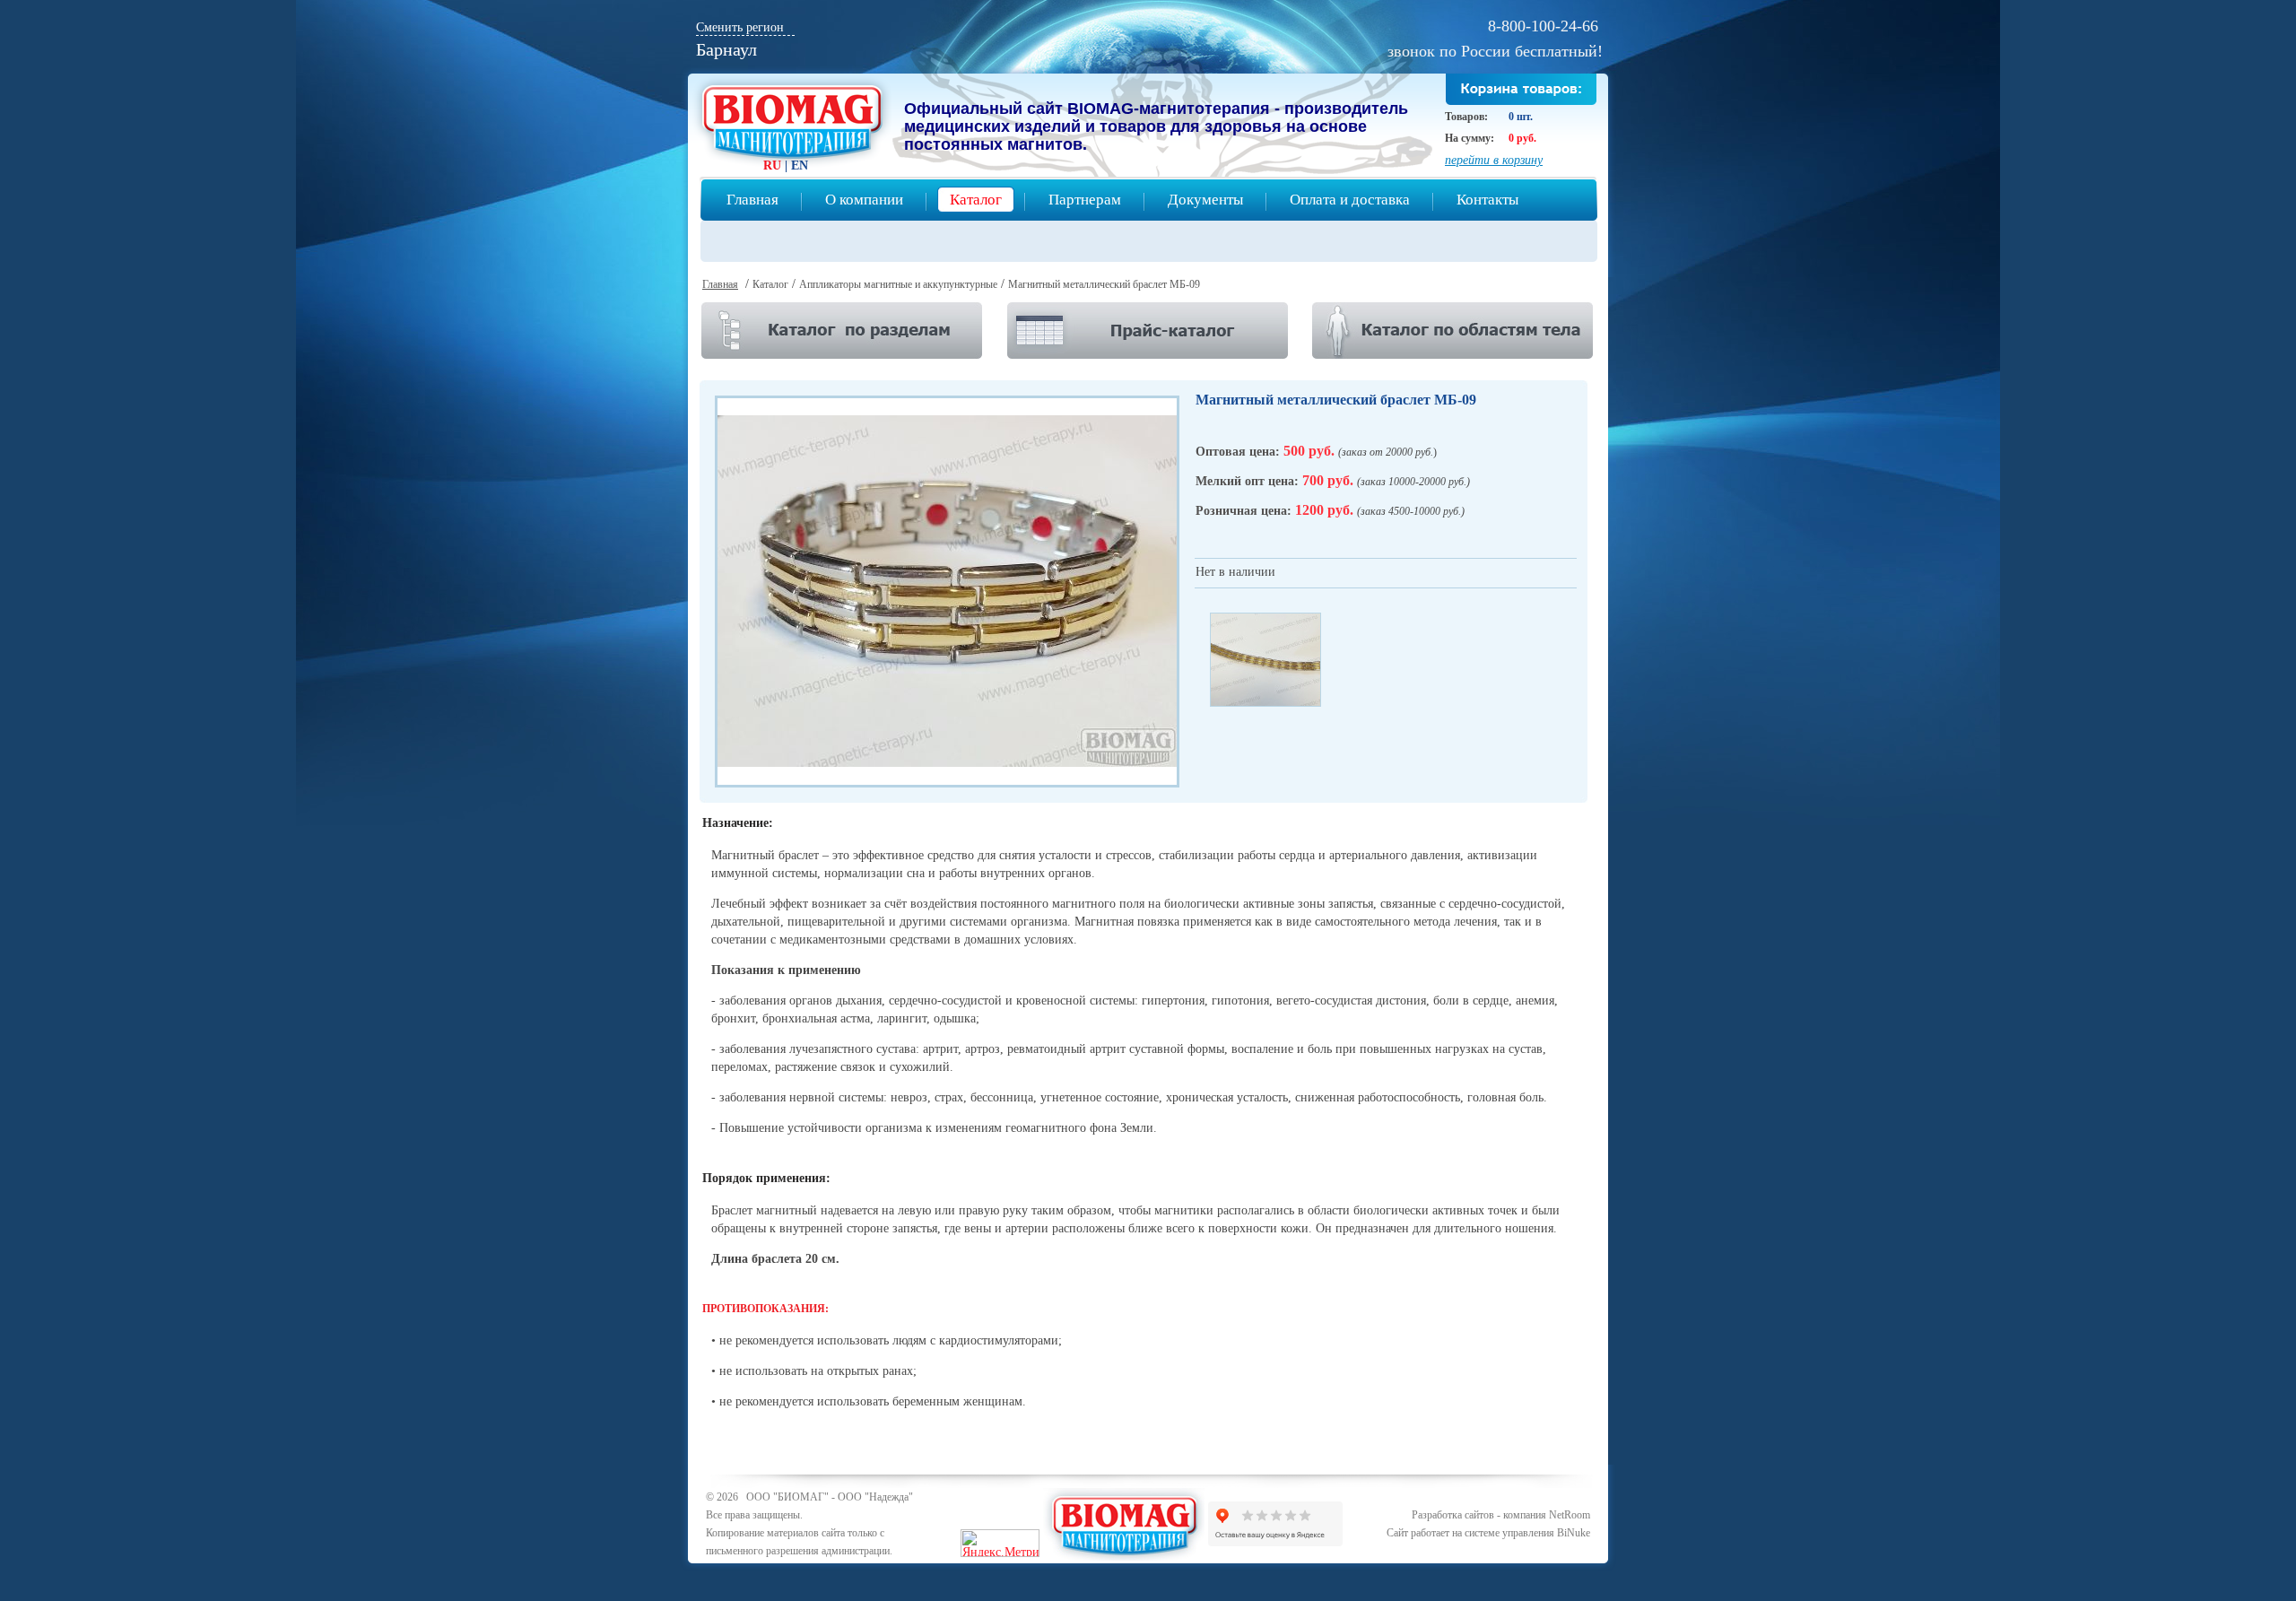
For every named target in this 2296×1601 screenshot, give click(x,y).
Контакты (1487, 200)
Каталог (976, 200)
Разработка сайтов (1453, 1515)
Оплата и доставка (1350, 200)
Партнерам (1085, 200)
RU (772, 165)
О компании (864, 200)
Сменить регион (740, 27)
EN (800, 165)
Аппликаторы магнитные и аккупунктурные (898, 284)
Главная (752, 200)
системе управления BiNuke (1527, 1533)
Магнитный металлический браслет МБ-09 (1104, 284)
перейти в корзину (1494, 160)
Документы (1205, 200)
